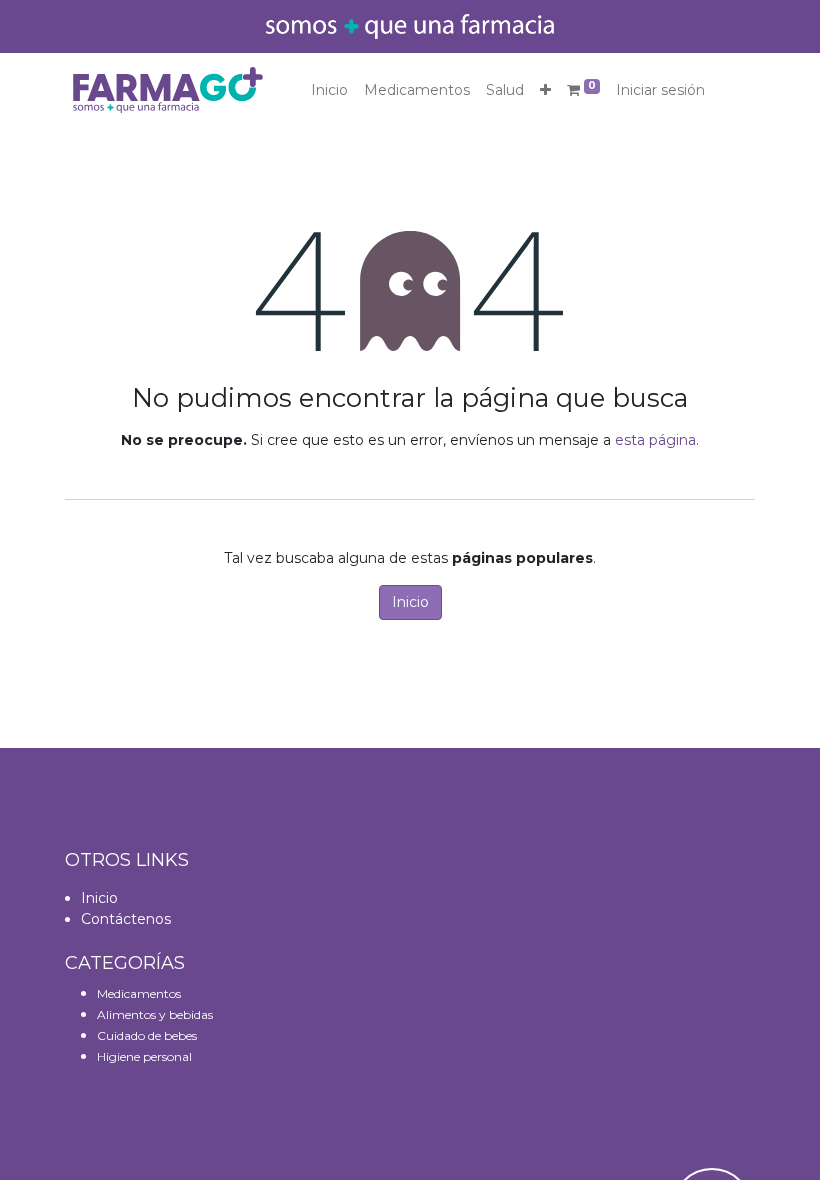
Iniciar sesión (660, 90)
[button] (545, 90)
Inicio (410, 602)
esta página (655, 440)
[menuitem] (329, 90)
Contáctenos (126, 919)
